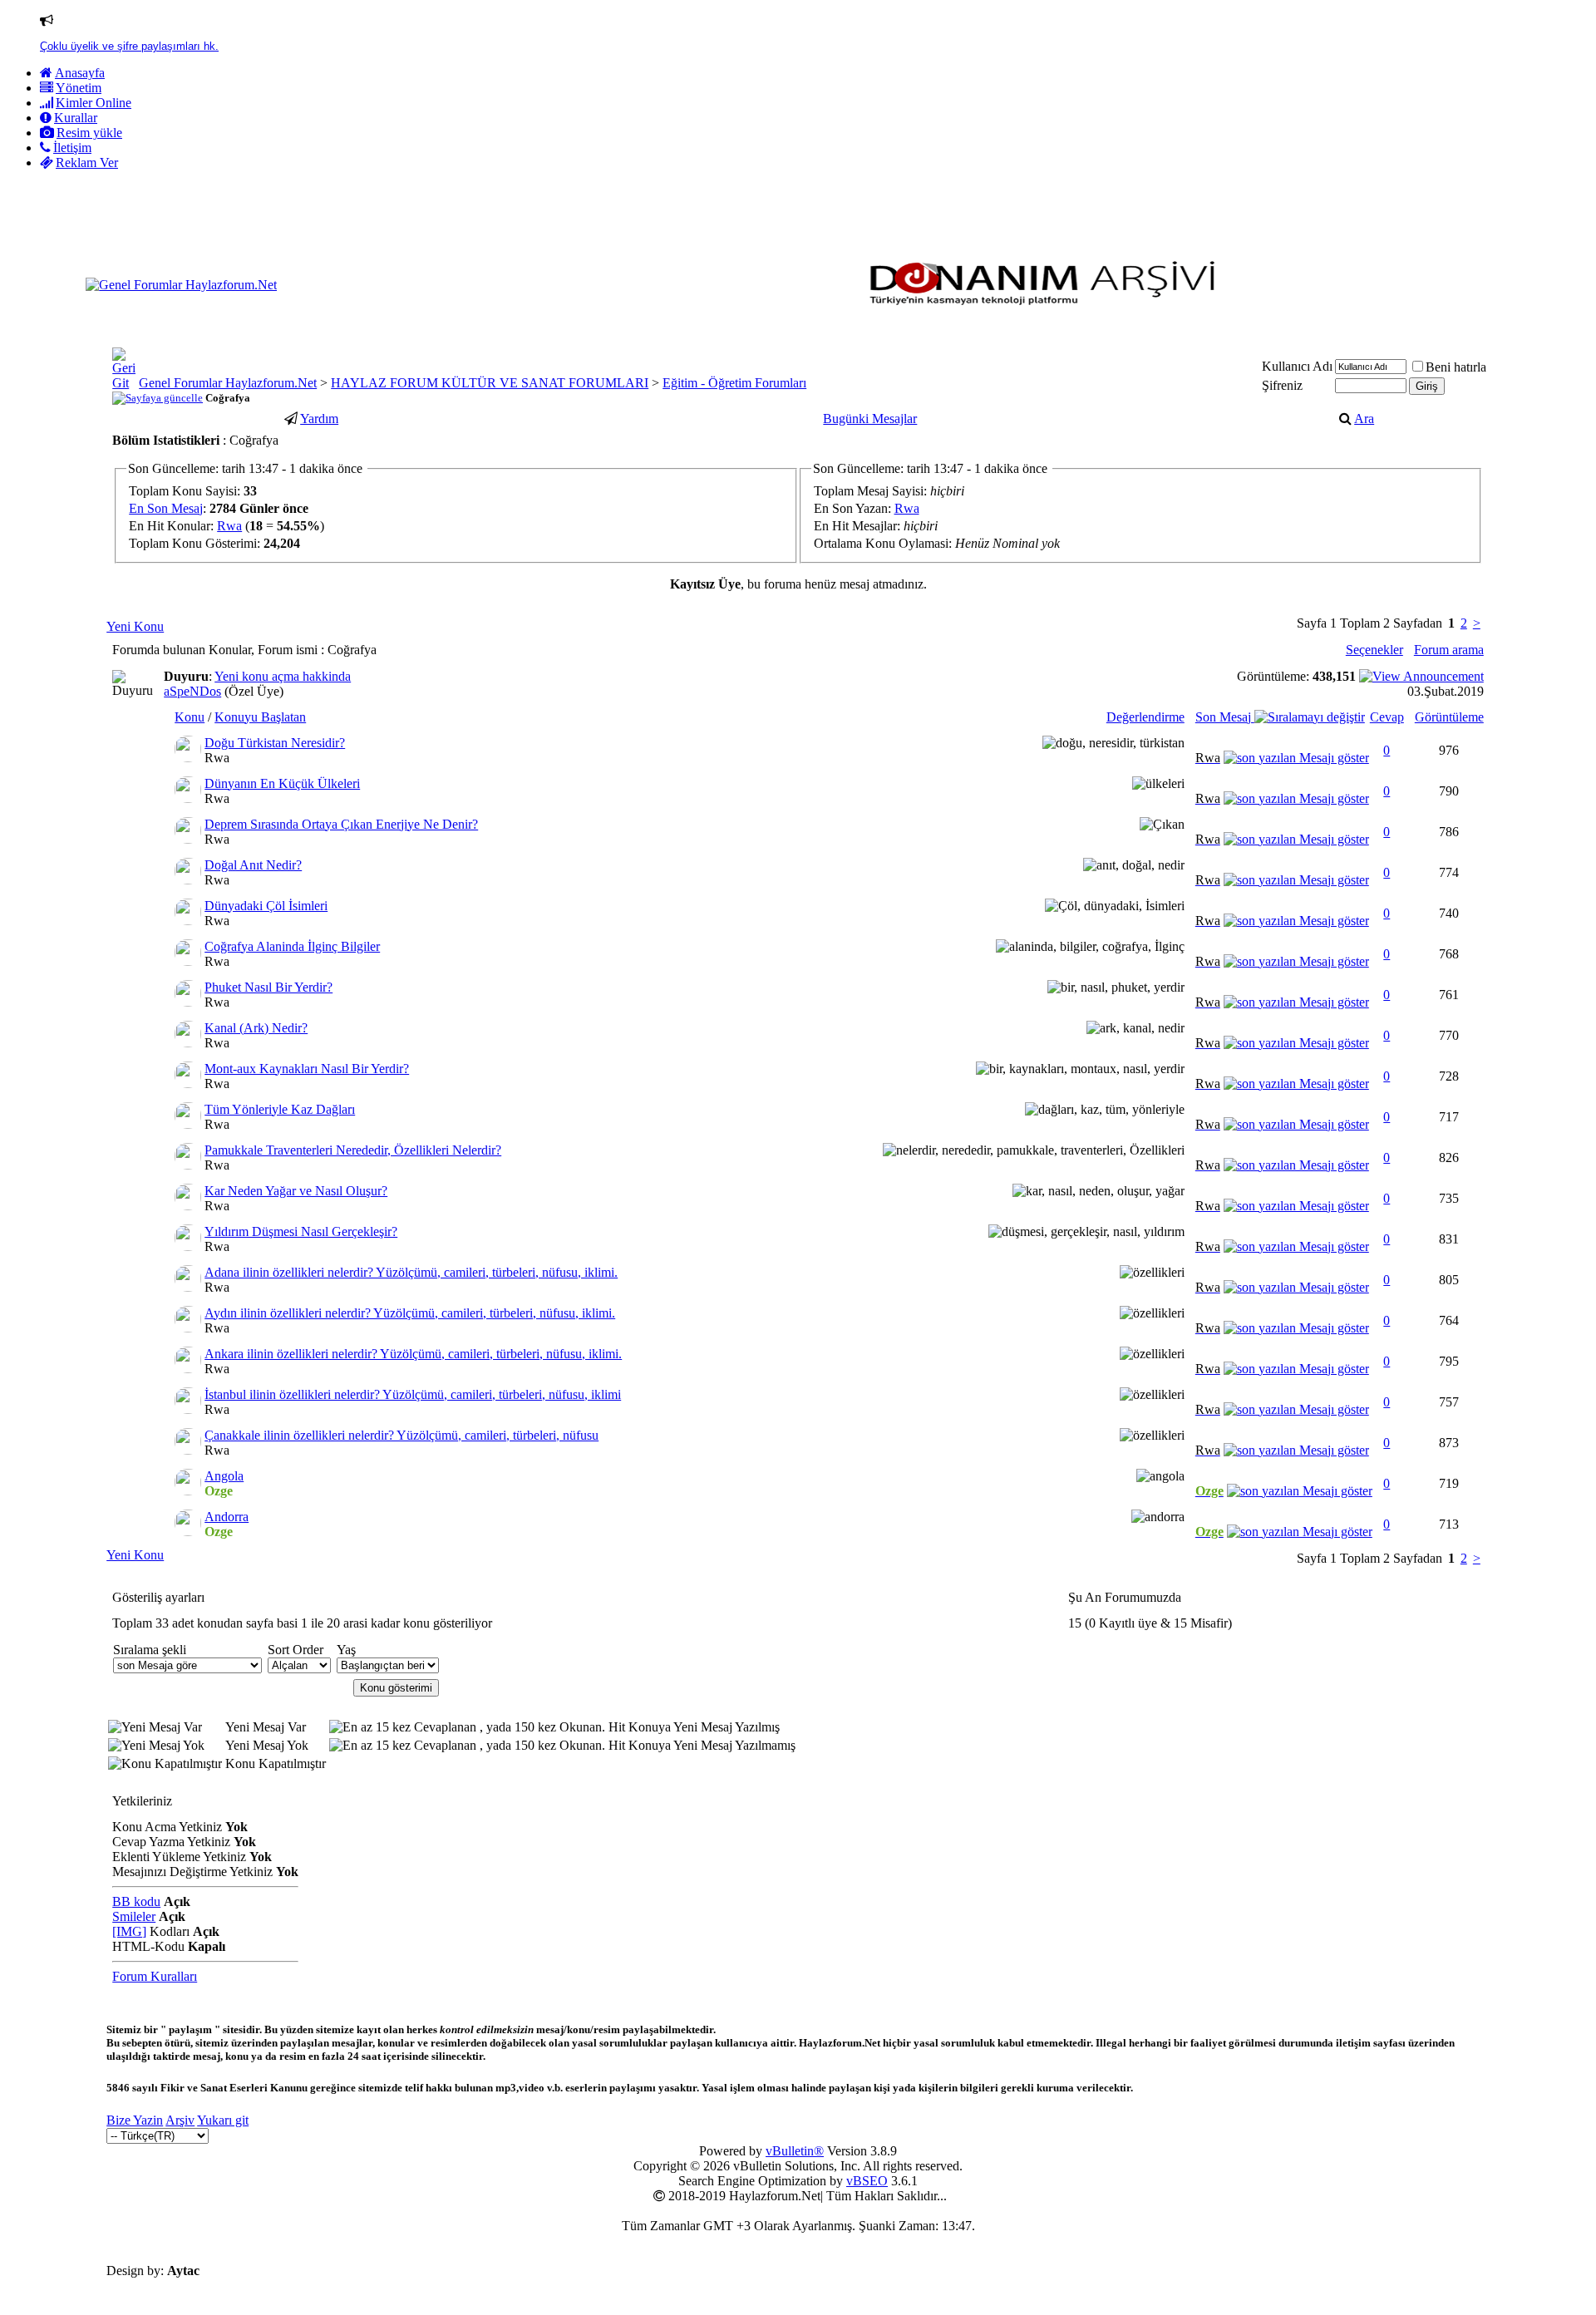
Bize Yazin (135, 2120)
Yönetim (79, 88)
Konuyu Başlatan (260, 717)
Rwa (229, 526)
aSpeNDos (192, 691)
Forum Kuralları (155, 1976)
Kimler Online (94, 103)
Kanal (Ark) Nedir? (256, 1028)
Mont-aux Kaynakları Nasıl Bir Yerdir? (307, 1069)
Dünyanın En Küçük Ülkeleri (282, 783)
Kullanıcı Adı (1297, 366)
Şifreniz (1282, 385)
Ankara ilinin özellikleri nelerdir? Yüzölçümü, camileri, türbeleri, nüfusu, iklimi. (413, 1354)
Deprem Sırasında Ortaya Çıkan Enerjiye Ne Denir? (341, 824)
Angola (224, 1476)
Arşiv (180, 2120)
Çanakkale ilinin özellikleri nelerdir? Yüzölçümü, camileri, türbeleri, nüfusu (401, 1435)
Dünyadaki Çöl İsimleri (266, 906)
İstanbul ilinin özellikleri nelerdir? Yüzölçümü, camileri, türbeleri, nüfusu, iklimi (413, 1394)
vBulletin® (795, 2151)
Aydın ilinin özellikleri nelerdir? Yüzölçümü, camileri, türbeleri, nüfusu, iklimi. (410, 1313)
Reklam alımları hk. (87, 46)
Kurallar (76, 118)
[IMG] (129, 1931)
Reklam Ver (87, 163)
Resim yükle (89, 133)
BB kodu (136, 1901)
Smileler (134, 1916)
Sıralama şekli (150, 1650)
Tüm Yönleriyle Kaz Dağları (280, 1109)
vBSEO (867, 2181)
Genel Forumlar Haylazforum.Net (228, 383)
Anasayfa (80, 73)
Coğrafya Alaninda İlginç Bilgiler (292, 946)
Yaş (346, 1650)
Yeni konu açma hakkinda (283, 676)
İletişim (72, 148)
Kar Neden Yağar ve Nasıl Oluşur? (296, 1191)
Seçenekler (1374, 650)
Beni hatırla (1456, 367)
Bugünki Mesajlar (870, 419)
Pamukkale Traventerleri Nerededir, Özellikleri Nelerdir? (353, 1150)
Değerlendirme (1145, 717)
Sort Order (296, 1650)
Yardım (319, 419)
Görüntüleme (1449, 717)
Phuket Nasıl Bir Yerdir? (268, 987)
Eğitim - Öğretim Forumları (734, 383)
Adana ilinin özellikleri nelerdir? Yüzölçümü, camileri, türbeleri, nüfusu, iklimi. (411, 1272)
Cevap (1387, 717)
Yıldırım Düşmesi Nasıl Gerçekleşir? (301, 1231)
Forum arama (1449, 650)
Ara (1364, 419)
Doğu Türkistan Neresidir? (275, 743)
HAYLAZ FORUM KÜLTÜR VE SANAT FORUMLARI (490, 383)
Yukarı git (223, 2120)
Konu (190, 717)
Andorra (227, 1517)
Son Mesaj (1225, 717)
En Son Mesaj (166, 508)
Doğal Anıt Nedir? (253, 865)
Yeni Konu (135, 626)
